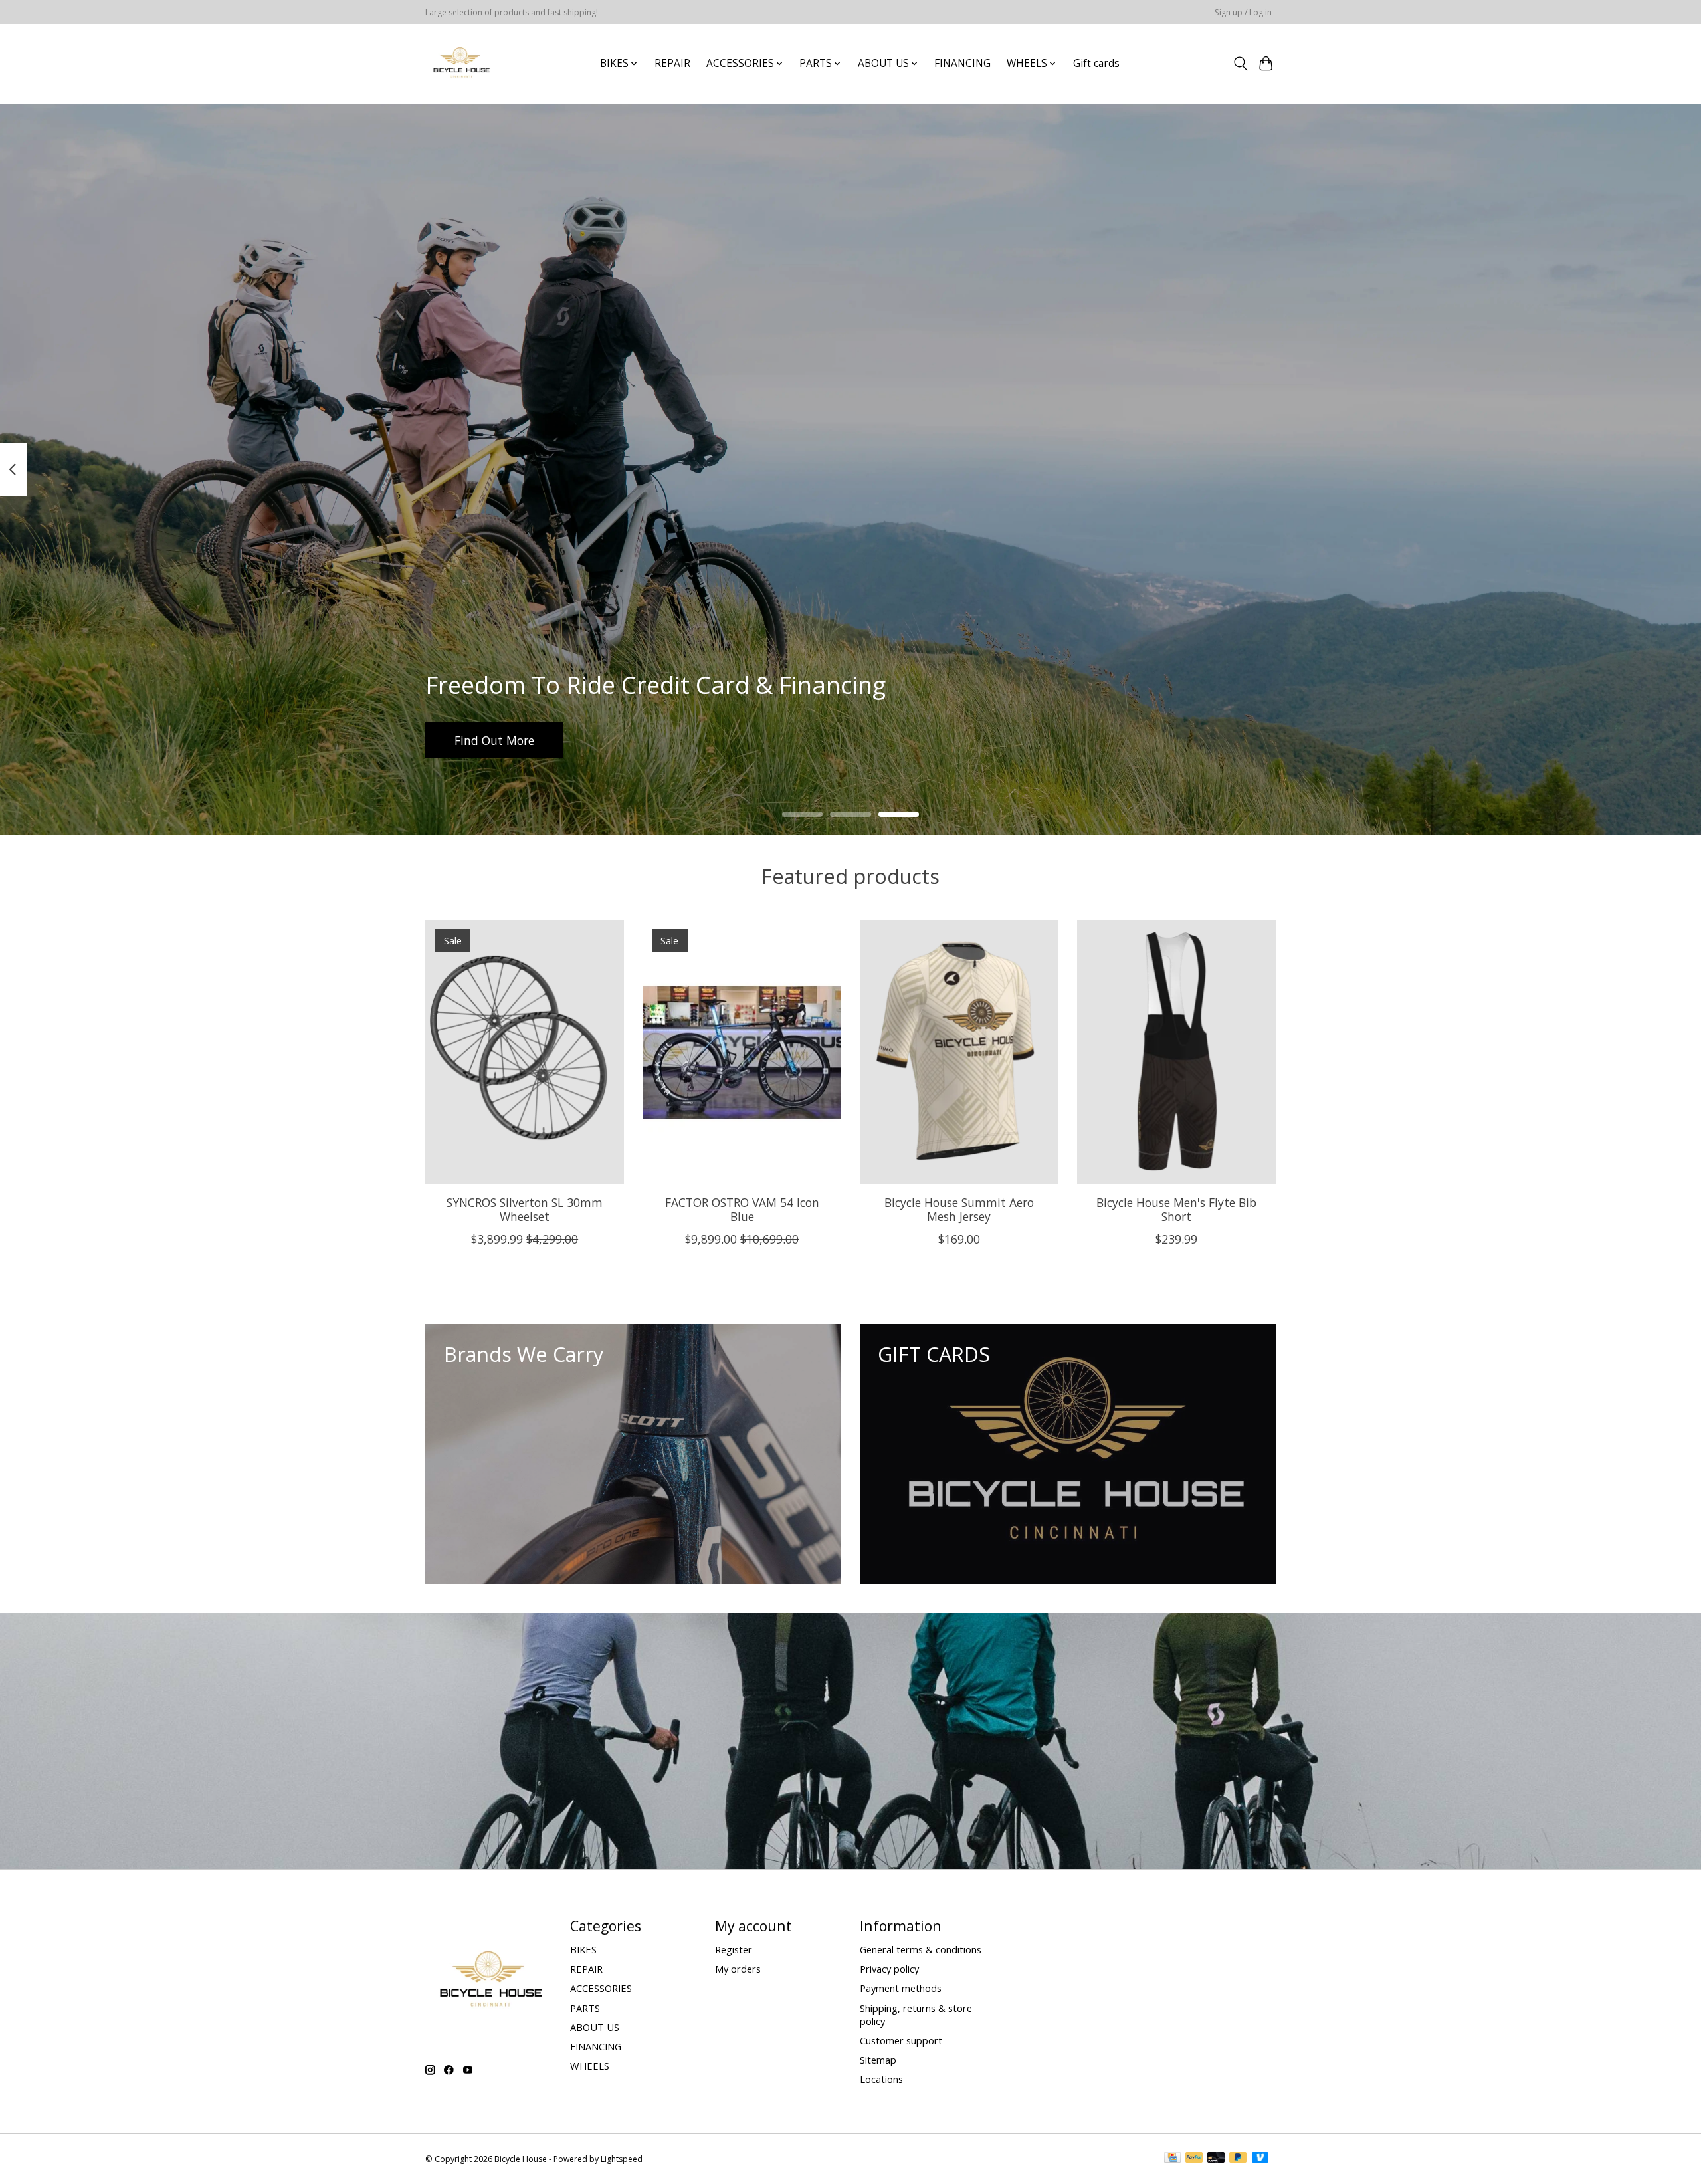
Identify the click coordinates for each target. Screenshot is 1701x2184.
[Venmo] (1260, 2159)
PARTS (585, 2008)
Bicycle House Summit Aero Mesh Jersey (959, 1209)
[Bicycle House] (460, 63)
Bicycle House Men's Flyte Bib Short (1176, 1209)
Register (734, 1949)
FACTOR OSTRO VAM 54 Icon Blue (742, 1209)
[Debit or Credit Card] (1216, 2159)
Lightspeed (622, 2159)
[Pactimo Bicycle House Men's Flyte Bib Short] (1176, 1052)
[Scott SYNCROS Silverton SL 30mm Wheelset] (525, 1052)
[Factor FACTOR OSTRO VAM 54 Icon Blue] (742, 1052)
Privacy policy (889, 1969)
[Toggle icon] (1240, 64)
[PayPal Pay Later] (1238, 2159)
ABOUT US (595, 2027)
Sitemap (878, 2060)
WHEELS (590, 2066)
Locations (881, 2079)
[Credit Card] (1172, 2159)
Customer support (901, 2040)
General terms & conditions (921, 1949)
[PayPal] (1194, 2159)
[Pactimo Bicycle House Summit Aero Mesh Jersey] (959, 1052)
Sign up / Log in (1243, 12)
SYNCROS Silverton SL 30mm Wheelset (525, 1209)
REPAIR (672, 63)
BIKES (583, 1949)
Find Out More (494, 740)
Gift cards (1096, 63)
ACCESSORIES (601, 1988)
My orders (738, 1969)
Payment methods (901, 1988)
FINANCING (962, 63)
